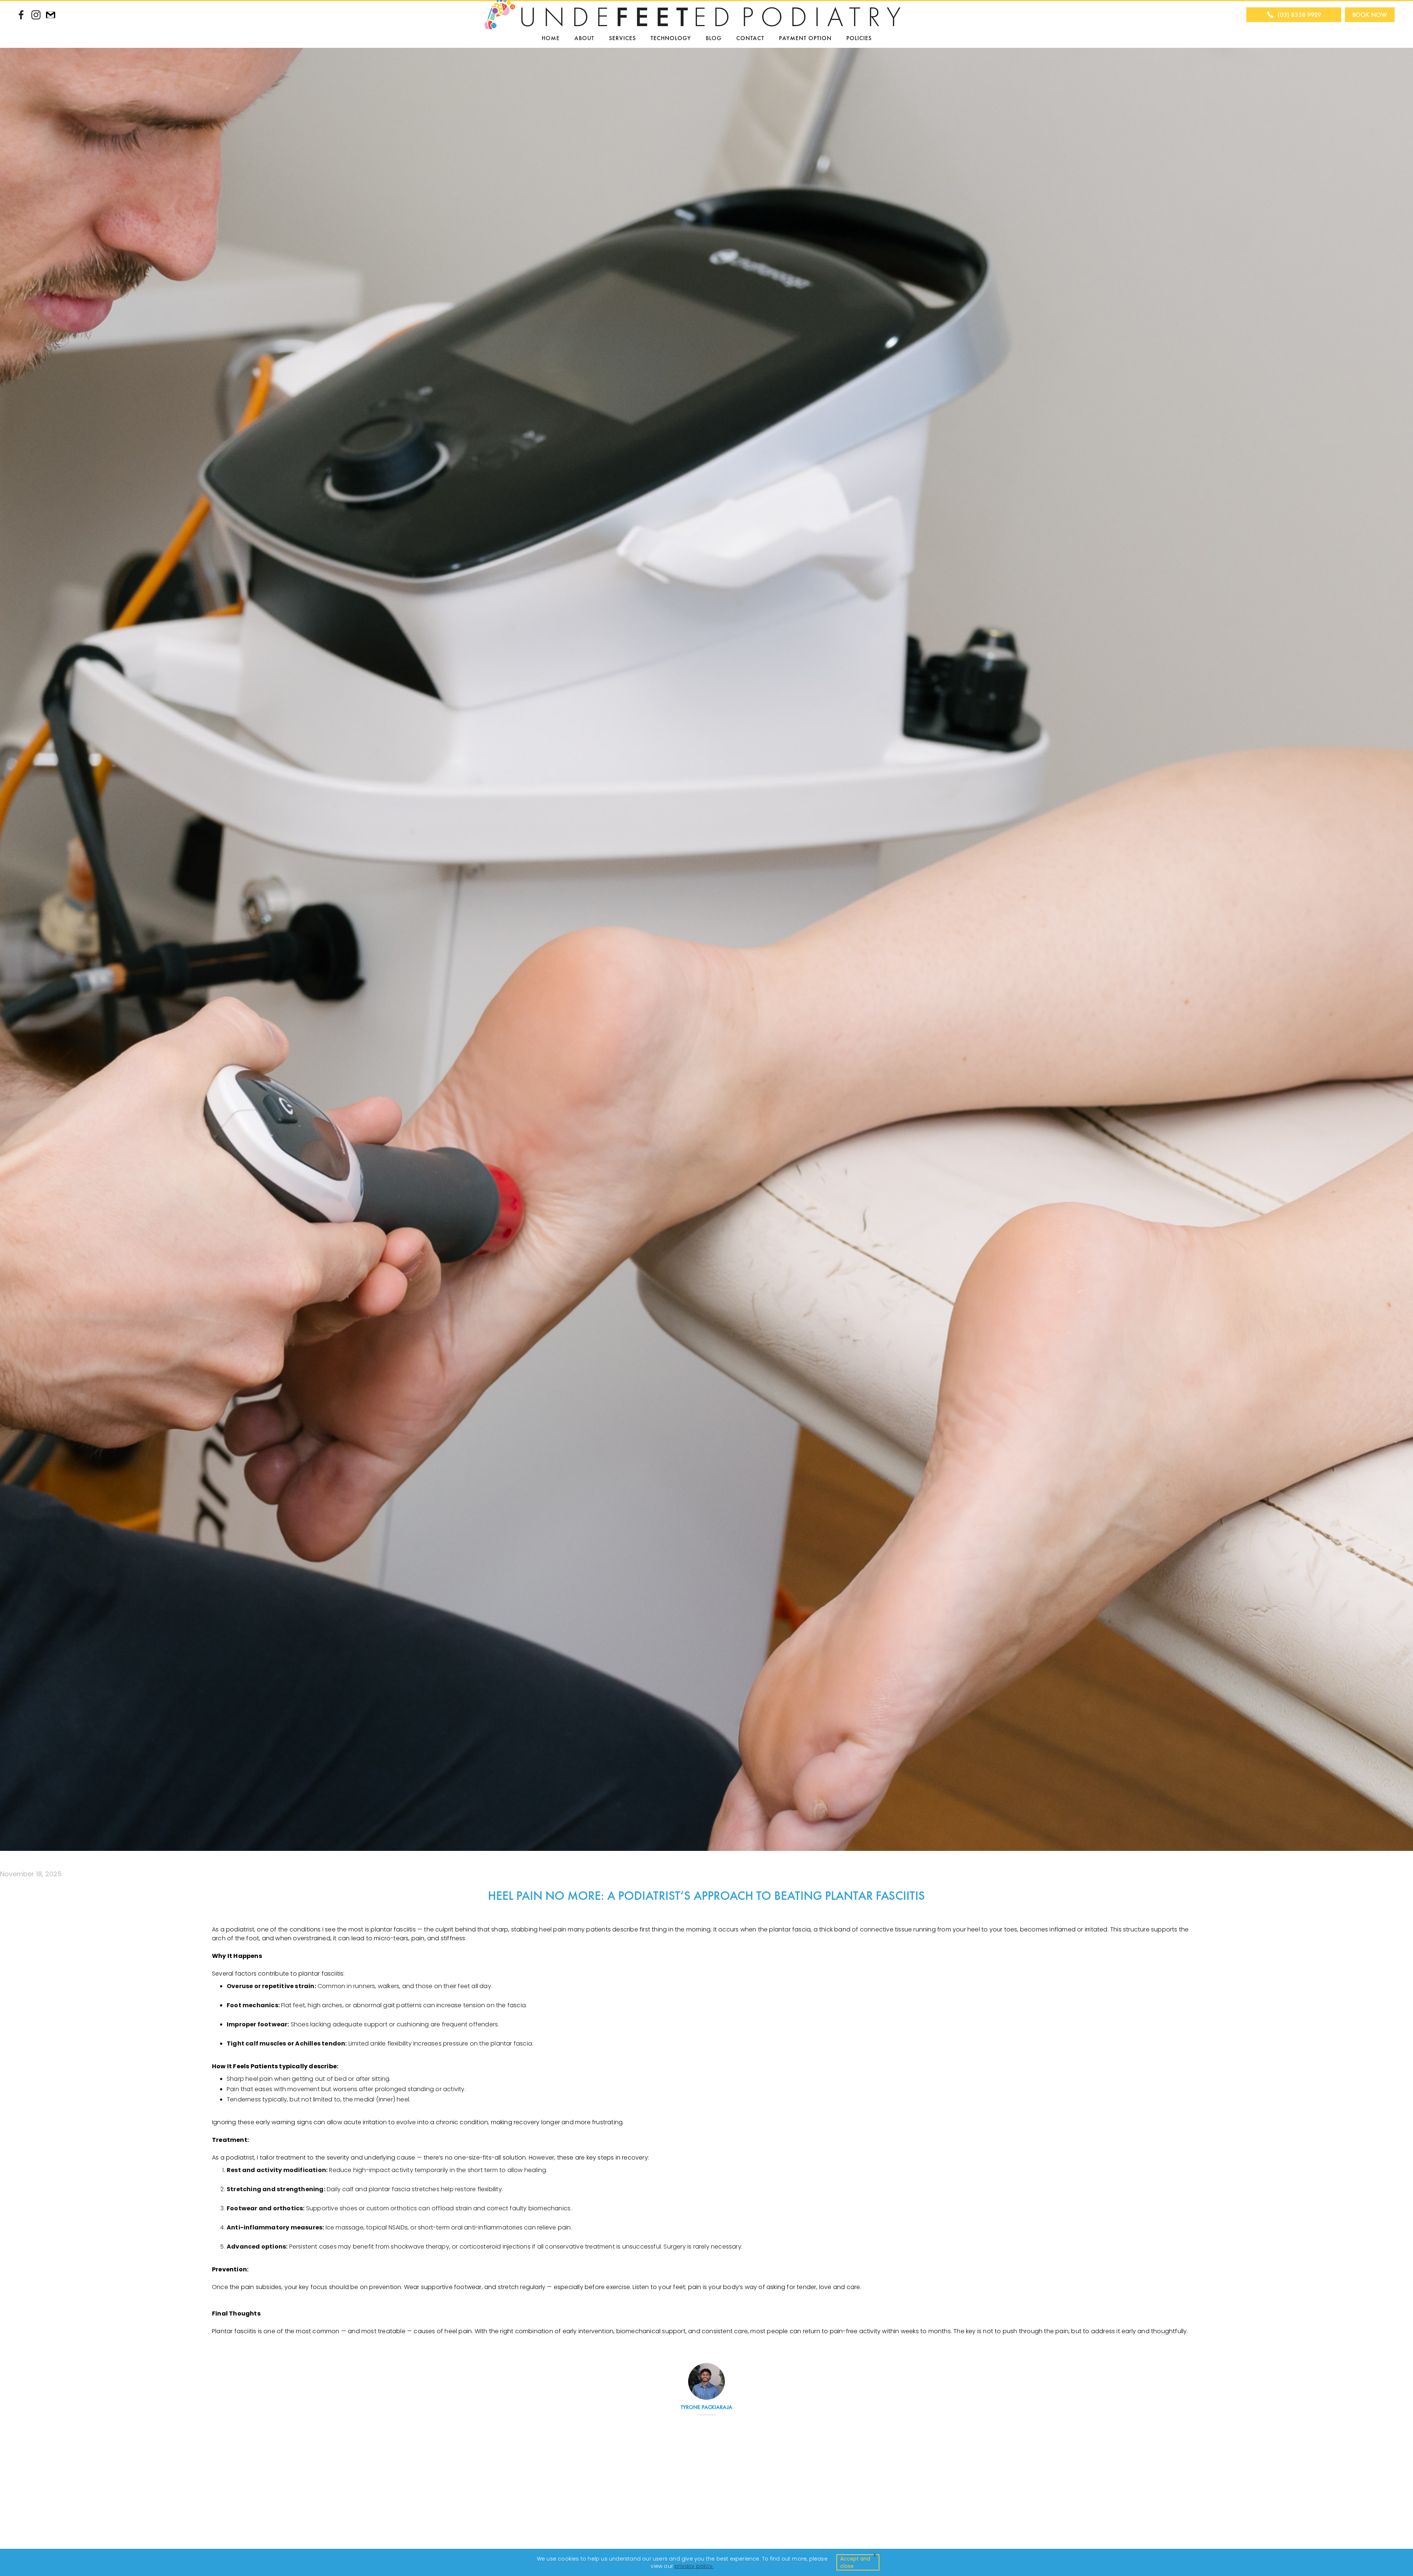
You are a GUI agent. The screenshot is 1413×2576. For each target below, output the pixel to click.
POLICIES (859, 38)
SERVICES (622, 38)
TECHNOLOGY (671, 38)
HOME (551, 38)
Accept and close (855, 2562)
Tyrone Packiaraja (706, 2407)
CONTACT (750, 38)
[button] (584, 38)
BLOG (714, 38)
